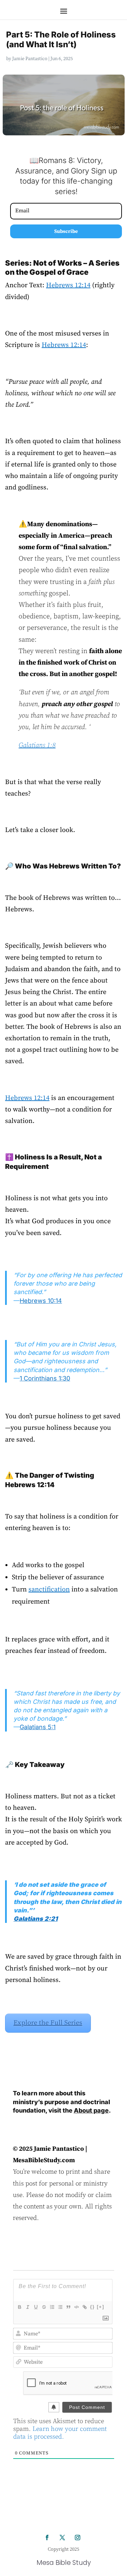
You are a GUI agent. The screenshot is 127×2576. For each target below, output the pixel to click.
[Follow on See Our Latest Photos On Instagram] (78, 2538)
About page (91, 2110)
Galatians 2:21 (36, 1919)
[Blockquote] (68, 2307)
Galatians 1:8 (37, 745)
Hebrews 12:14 (68, 285)
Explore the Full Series (48, 2023)
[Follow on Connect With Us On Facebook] (47, 2538)
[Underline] (36, 2307)
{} (92, 2307)
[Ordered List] (52, 2307)
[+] (101, 2307)
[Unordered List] (60, 2307)
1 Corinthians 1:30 (45, 1378)
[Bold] (19, 2307)
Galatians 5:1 (38, 1727)
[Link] (84, 2307)
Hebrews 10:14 (41, 1301)
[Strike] (44, 2307)
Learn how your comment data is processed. (60, 2433)
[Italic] (27, 2307)
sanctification (49, 1590)
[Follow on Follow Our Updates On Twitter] (62, 2538)
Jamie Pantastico (30, 59)
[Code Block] (76, 2307)
